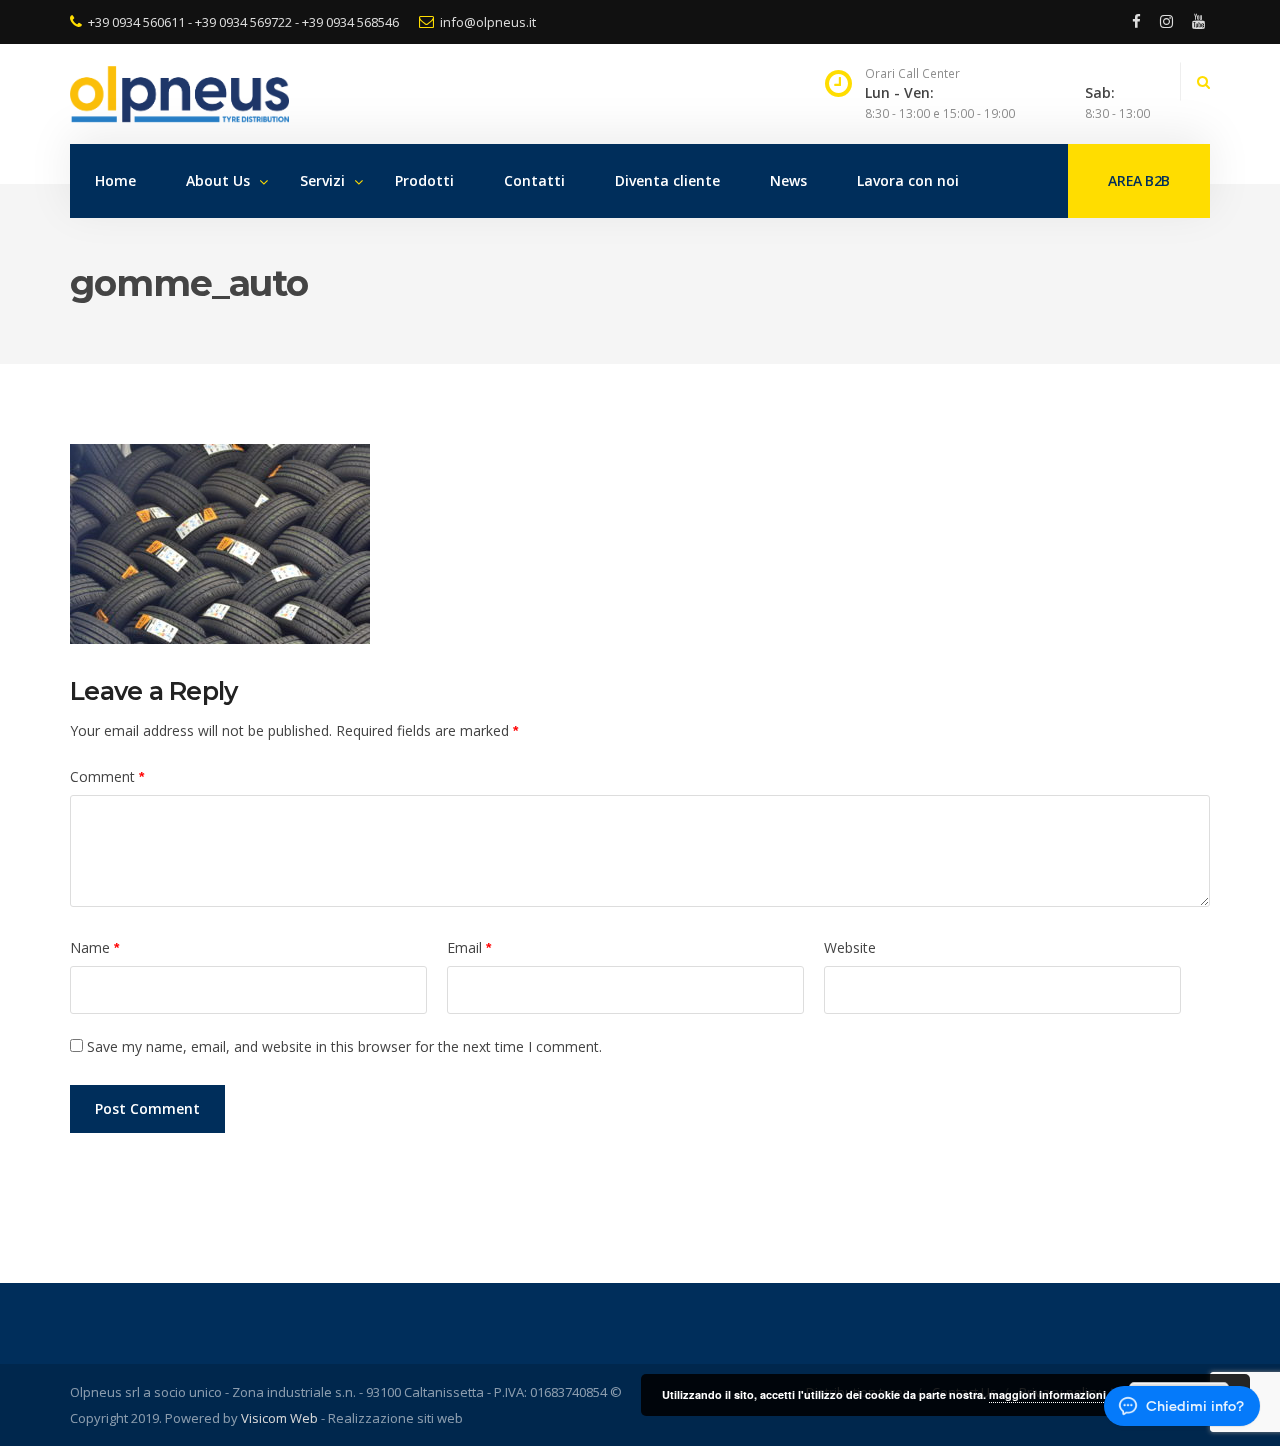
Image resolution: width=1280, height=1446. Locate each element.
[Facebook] (1136, 21)
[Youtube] (1195, 21)
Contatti (534, 180)
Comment (107, 776)
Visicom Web (279, 1418)
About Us (218, 180)
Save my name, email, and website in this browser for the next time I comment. (344, 1046)
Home (115, 180)
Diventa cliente (667, 180)
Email (469, 947)
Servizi (322, 180)
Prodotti (424, 180)
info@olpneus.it (488, 22)
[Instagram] (1166, 21)
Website (850, 947)
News (788, 180)
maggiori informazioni (1047, 1394)
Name (94, 947)
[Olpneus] (591, 94)
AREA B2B (1139, 180)
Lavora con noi (908, 180)
